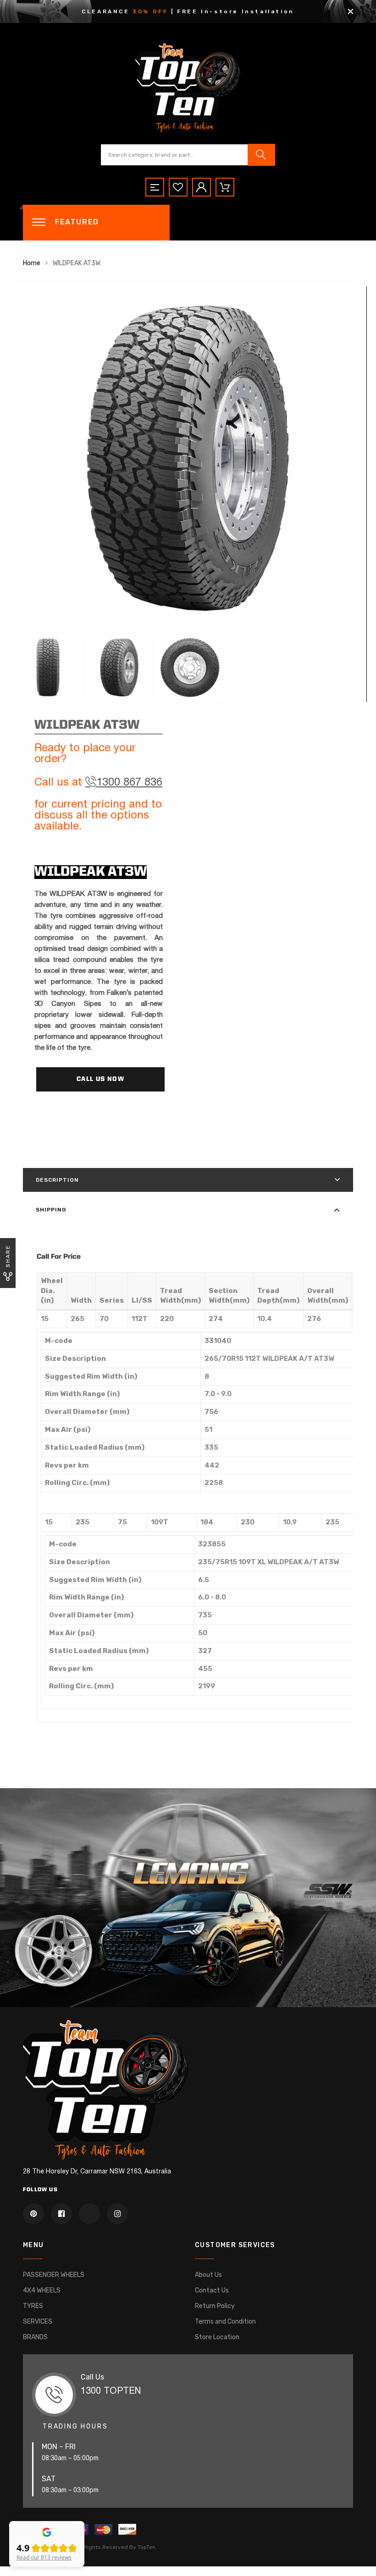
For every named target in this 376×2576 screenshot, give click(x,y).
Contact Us (212, 2290)
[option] (188, 458)
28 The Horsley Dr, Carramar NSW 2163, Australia (97, 2172)
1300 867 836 (129, 783)
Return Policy (215, 2306)
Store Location (217, 2337)
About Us (208, 2275)
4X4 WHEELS (42, 2290)
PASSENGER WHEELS (54, 2275)
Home (32, 263)
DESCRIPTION (57, 1180)
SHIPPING (51, 1210)
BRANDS (35, 2337)
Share (8, 1256)
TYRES (33, 2306)
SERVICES (38, 2322)
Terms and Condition (225, 2322)
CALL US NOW (100, 1079)
